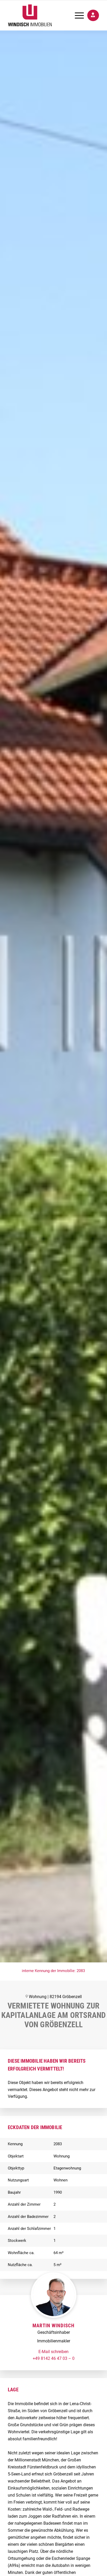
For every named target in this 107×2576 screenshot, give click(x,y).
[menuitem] (77, 15)
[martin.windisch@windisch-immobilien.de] (53, 2352)
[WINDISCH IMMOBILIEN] (44, 15)
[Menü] (77, 15)
